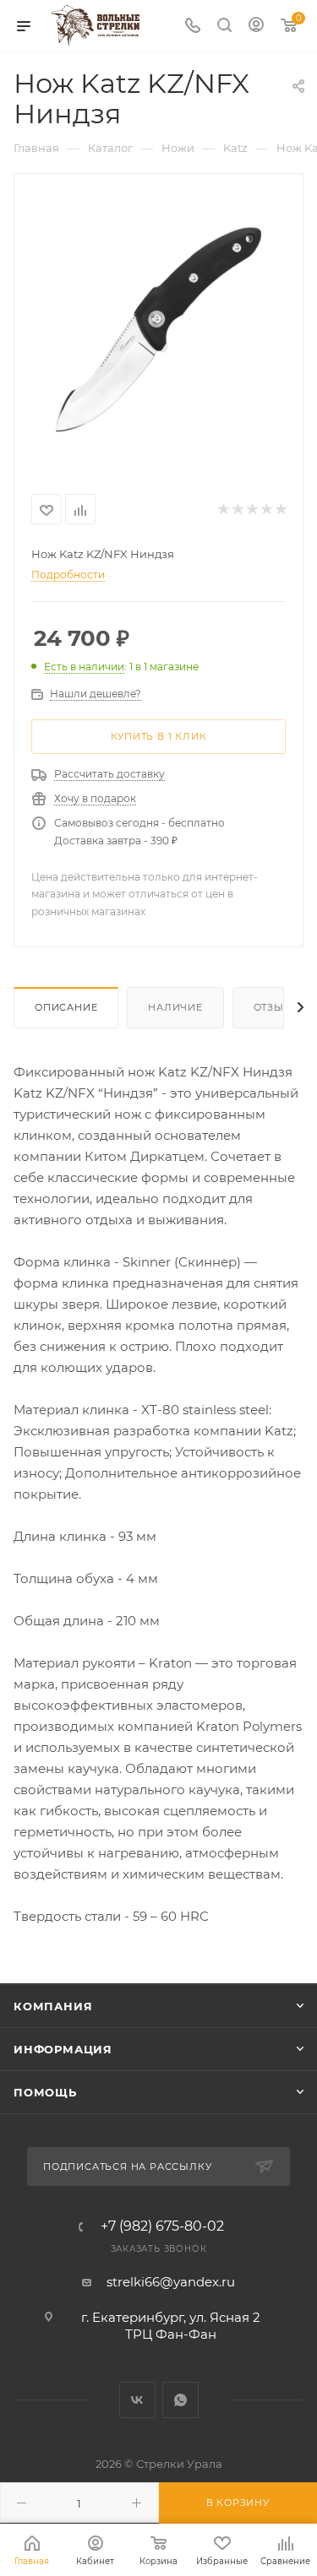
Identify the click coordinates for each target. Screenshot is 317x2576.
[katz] (159, 322)
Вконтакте (137, 2400)
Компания (53, 2006)
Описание (66, 1007)
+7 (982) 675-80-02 (162, 2226)
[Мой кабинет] (256, 27)
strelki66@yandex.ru (171, 2282)
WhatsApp (180, 2400)
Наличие (175, 1007)
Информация (63, 2049)
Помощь (45, 2092)
